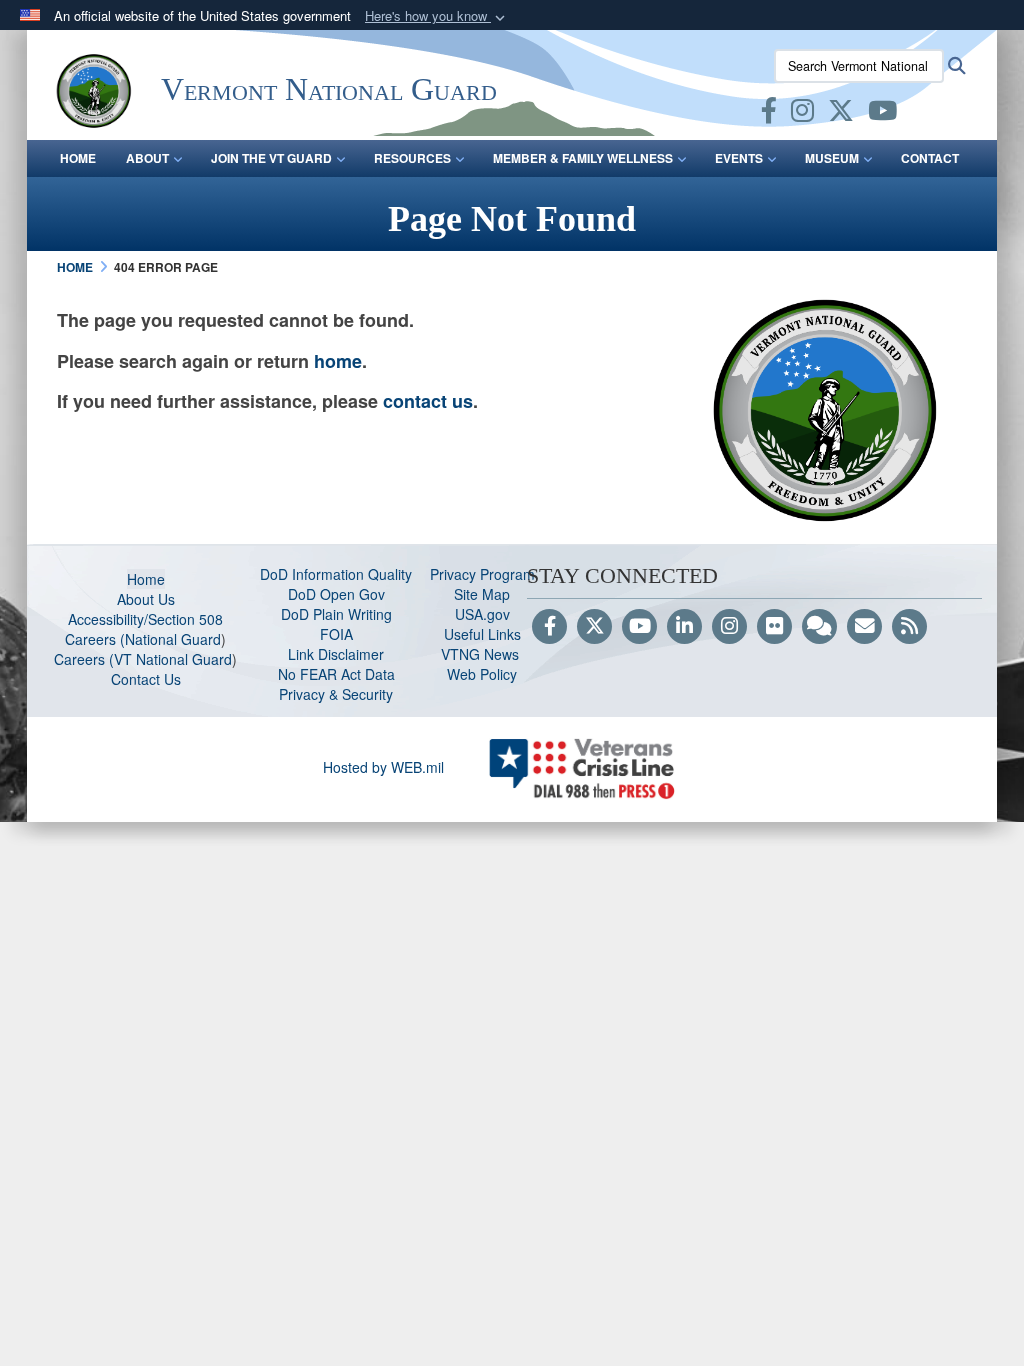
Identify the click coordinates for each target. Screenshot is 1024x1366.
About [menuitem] (147, 158)
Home (146, 579)
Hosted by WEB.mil (383, 767)
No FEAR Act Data (336, 674)
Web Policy (482, 674)
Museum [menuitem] (832, 158)
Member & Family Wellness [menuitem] (583, 158)
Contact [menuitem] (930, 158)
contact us (428, 401)
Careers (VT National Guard (143, 659)
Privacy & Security (336, 694)
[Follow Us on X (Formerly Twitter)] (594, 627)
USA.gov (482, 614)
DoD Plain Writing (336, 614)
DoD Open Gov (336, 594)
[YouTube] (639, 627)
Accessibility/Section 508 (145, 619)
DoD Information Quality (336, 574)
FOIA (336, 634)
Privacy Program (482, 574)
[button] (437, 16)
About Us (146, 599)
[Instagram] (729, 627)
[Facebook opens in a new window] (769, 114)
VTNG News (482, 654)
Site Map (482, 594)
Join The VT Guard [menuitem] (271, 158)
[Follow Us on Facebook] (549, 627)
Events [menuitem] (739, 158)
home (338, 361)
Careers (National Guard (143, 639)
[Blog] (819, 627)
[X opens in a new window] (841, 114)
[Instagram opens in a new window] (802, 114)
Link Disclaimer (336, 654)
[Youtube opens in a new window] (882, 114)
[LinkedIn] (684, 627)
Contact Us (146, 679)
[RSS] (909, 627)
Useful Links (482, 634)
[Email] (864, 627)
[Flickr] (774, 627)
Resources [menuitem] (412, 158)
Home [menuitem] (78, 158)
